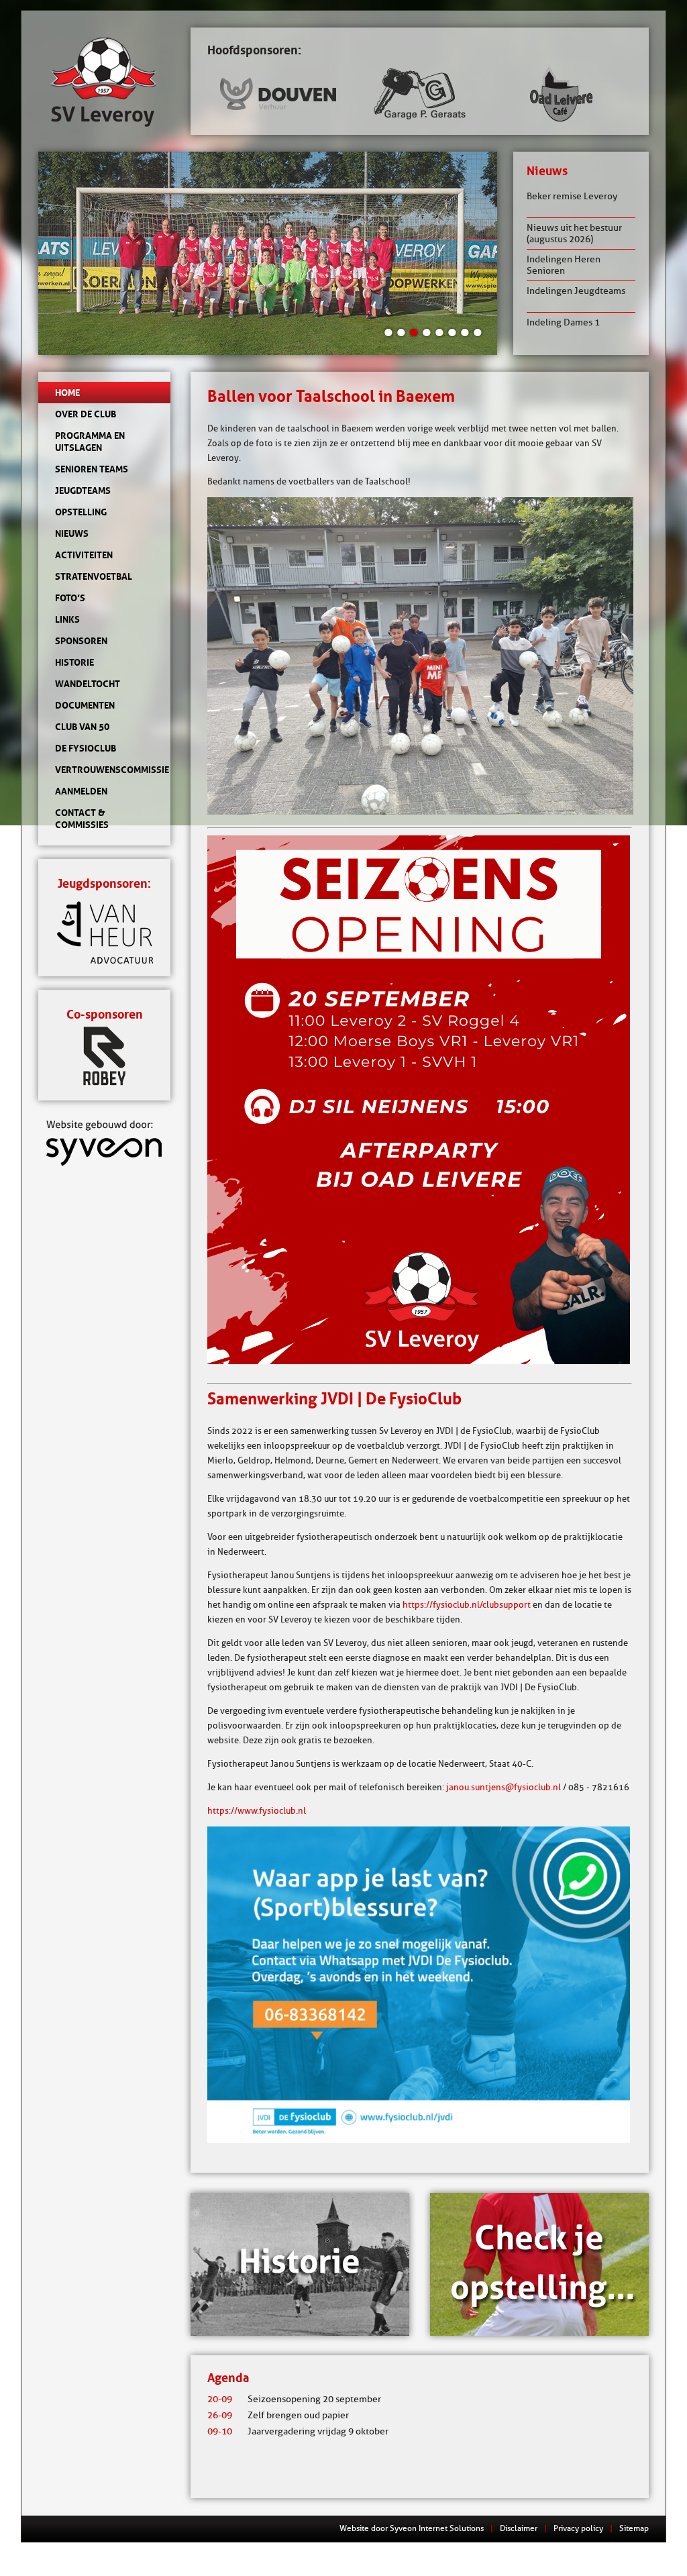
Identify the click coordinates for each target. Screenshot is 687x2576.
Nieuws (72, 533)
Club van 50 (82, 727)
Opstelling (81, 512)
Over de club (86, 414)
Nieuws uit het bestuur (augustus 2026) (574, 234)
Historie (74, 662)
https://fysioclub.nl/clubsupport (467, 1604)
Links (67, 619)
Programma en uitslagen (90, 442)
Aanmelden (81, 791)
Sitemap (634, 2528)
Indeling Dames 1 (563, 322)
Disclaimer (519, 2528)
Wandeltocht (88, 684)
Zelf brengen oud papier (278, 2415)
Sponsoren (81, 641)
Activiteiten (84, 555)
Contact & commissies (82, 819)
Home (67, 393)
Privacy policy (578, 2528)
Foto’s (70, 598)
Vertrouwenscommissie (104, 770)
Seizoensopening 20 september (294, 2399)
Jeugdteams (83, 491)
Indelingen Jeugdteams (576, 291)
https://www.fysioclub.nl (257, 1810)
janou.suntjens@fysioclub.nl (504, 1787)
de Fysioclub (86, 748)
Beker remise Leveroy (572, 196)
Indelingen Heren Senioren (564, 265)
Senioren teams (92, 469)
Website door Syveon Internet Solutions (412, 2528)
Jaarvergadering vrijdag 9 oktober (298, 2431)
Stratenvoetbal (94, 576)
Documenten (85, 705)
